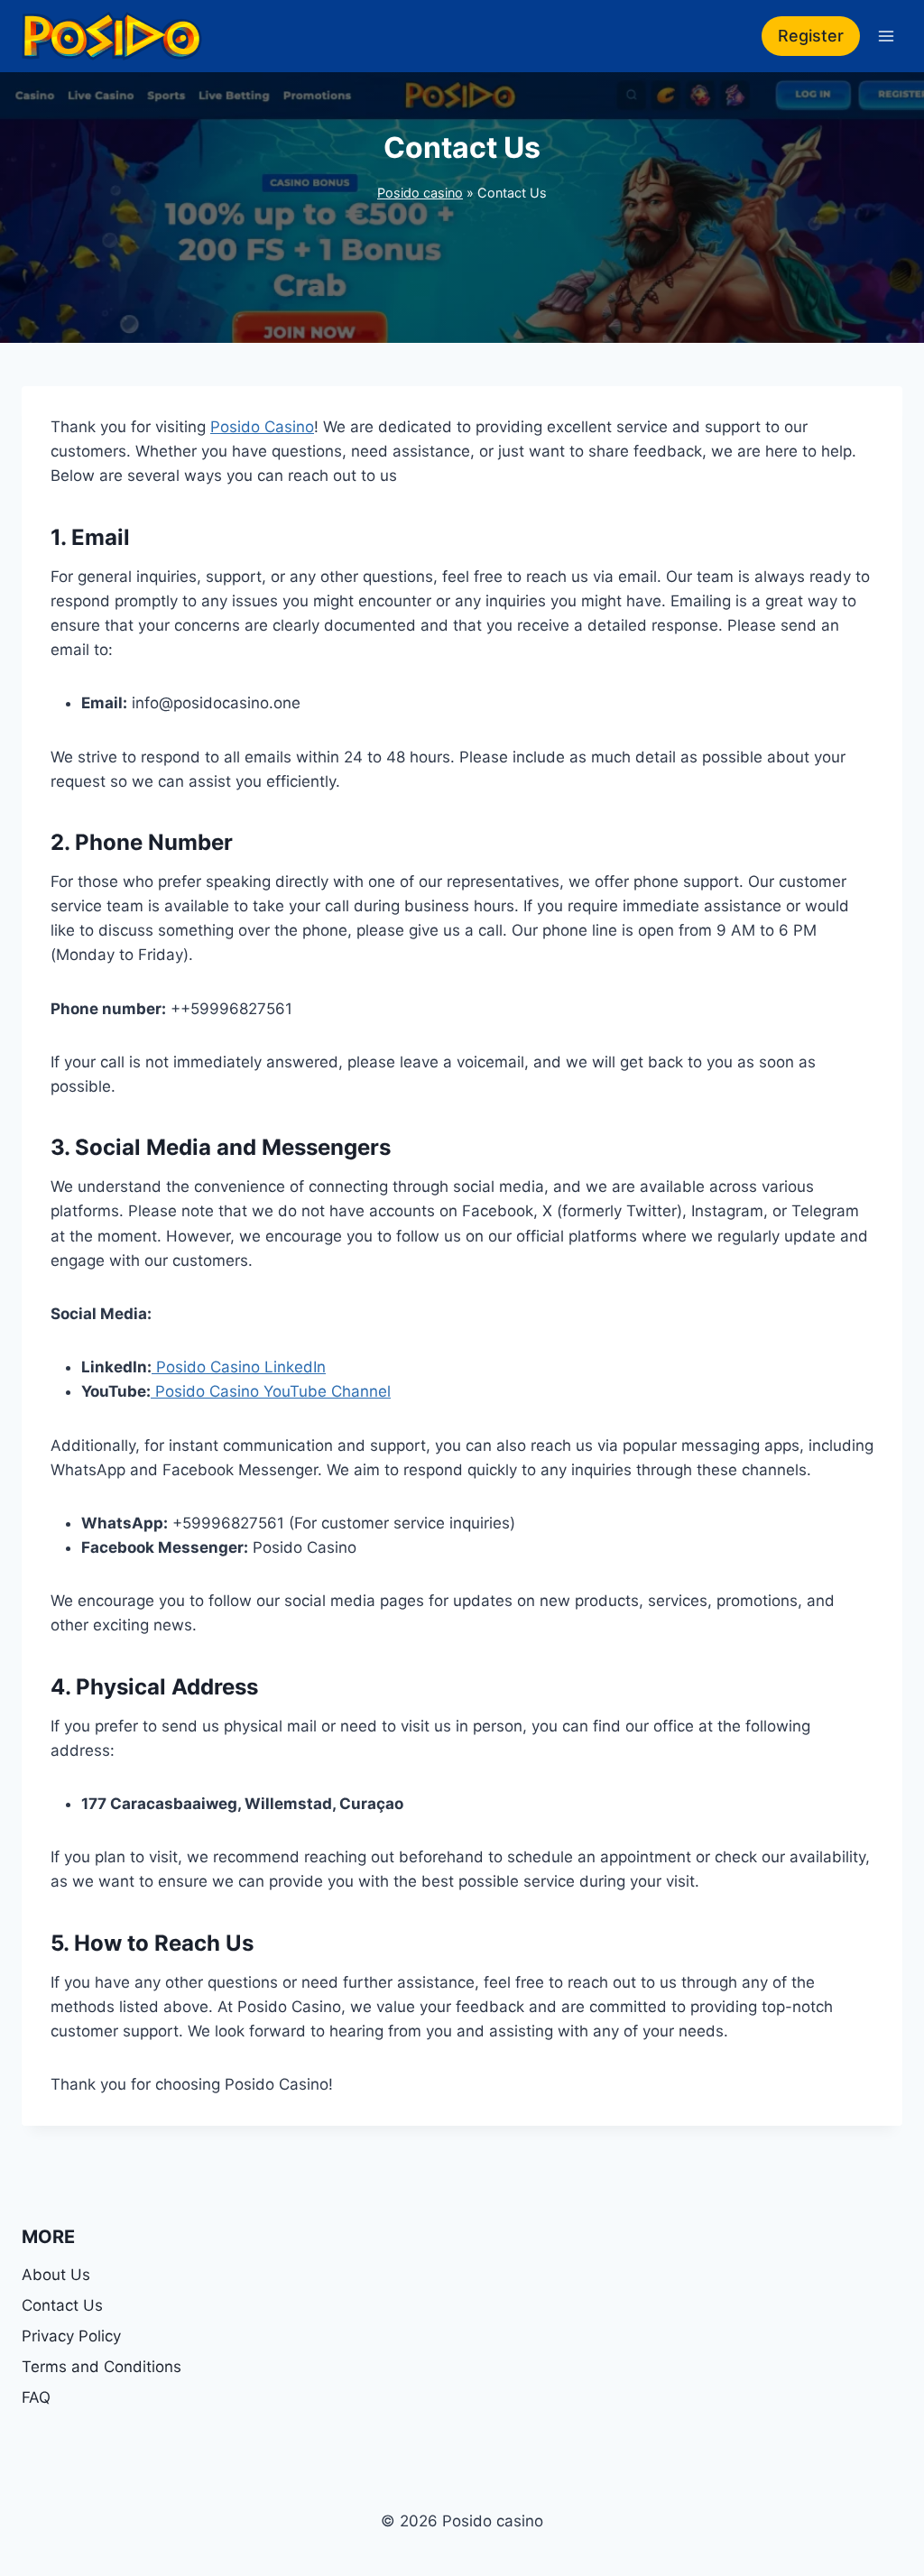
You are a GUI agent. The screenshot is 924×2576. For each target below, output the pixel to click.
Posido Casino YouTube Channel (271, 1391)
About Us (56, 2275)
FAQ (36, 2397)
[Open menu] (886, 36)
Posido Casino (262, 427)
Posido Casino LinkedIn (239, 1367)
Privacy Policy (74, 2336)
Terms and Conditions (102, 2367)
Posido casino (420, 193)
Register (811, 36)
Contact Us (62, 2305)
